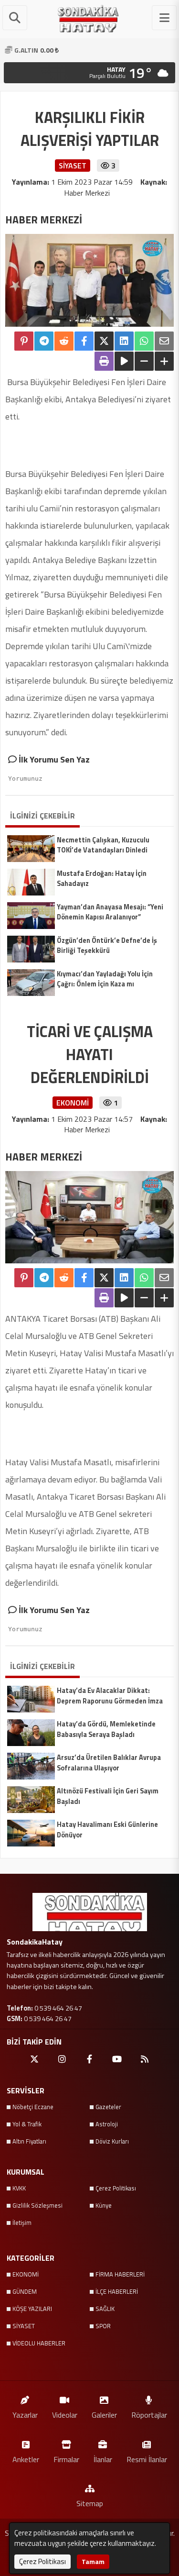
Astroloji (107, 2124)
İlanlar (103, 2459)
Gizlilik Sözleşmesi (37, 2205)
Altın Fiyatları (29, 2141)
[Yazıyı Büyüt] (164, 361)
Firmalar (66, 2459)
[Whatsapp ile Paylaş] (144, 341)
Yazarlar (25, 2415)
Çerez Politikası (116, 2188)
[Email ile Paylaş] (164, 341)
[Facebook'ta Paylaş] (84, 341)
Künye (104, 2205)
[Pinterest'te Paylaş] (24, 341)
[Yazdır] (104, 361)
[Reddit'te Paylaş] (64, 341)
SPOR (103, 2326)
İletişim (22, 2222)
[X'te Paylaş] (104, 341)
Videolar (65, 2415)
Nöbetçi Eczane (33, 2107)
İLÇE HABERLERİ (117, 2291)
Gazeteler (108, 2107)
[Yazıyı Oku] (124, 361)
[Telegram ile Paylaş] (44, 341)
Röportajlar (149, 2415)
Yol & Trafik (27, 2124)
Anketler (26, 2459)
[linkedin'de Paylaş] (124, 341)
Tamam (93, 2561)
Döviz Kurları (112, 2141)
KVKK (19, 2188)
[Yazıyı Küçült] (144, 361)
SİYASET (24, 2326)
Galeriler (104, 2415)
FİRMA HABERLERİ (120, 2274)
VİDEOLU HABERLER (39, 2343)
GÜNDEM (25, 2291)
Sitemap (90, 2503)
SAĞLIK (105, 2309)
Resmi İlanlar (147, 2459)
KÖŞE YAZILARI (32, 2309)
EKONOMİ (26, 2274)
